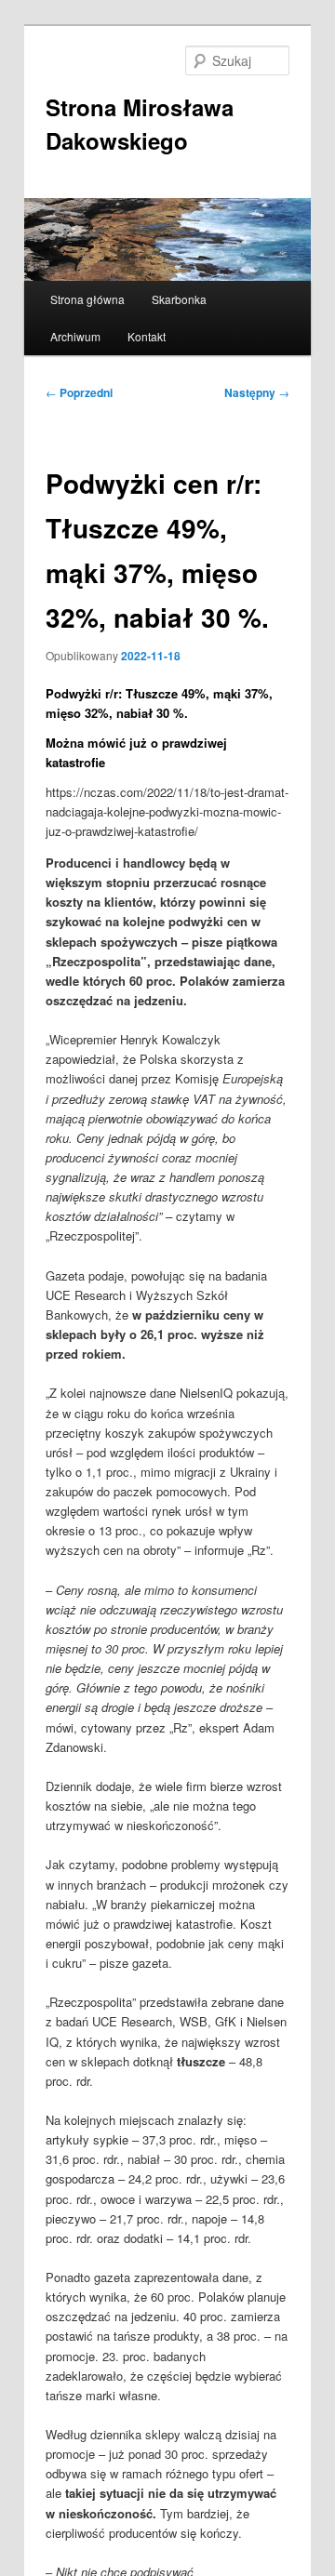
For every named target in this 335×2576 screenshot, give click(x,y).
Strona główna (87, 299)
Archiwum (75, 336)
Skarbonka (179, 299)
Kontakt (147, 336)
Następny (257, 392)
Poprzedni (79, 392)
